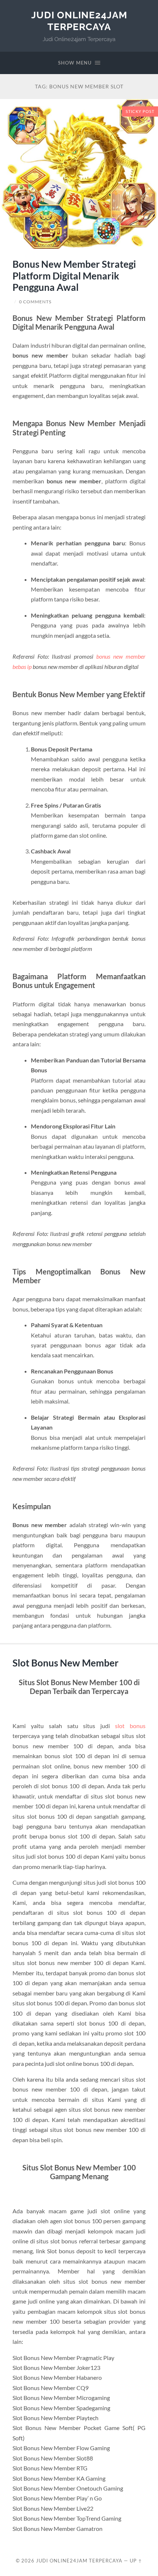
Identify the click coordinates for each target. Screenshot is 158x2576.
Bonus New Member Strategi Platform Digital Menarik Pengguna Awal (74, 276)
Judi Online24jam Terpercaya (79, 21)
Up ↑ (136, 2561)
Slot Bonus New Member (66, 1663)
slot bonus (130, 1726)
